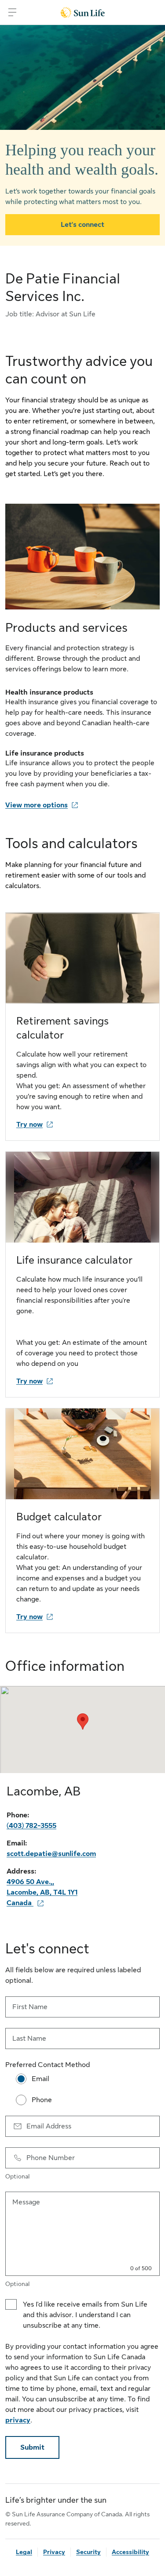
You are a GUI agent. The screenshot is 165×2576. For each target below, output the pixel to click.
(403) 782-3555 (31, 1826)
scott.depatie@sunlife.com (51, 1854)
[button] (83, 1722)
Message (26, 2202)
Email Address (49, 2126)
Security (88, 2552)
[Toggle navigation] (12, 12)
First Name (30, 2007)
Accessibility (130, 2552)
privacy (18, 2420)
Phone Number (51, 2158)
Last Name (29, 2039)
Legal (24, 2552)
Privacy (54, 2552)
